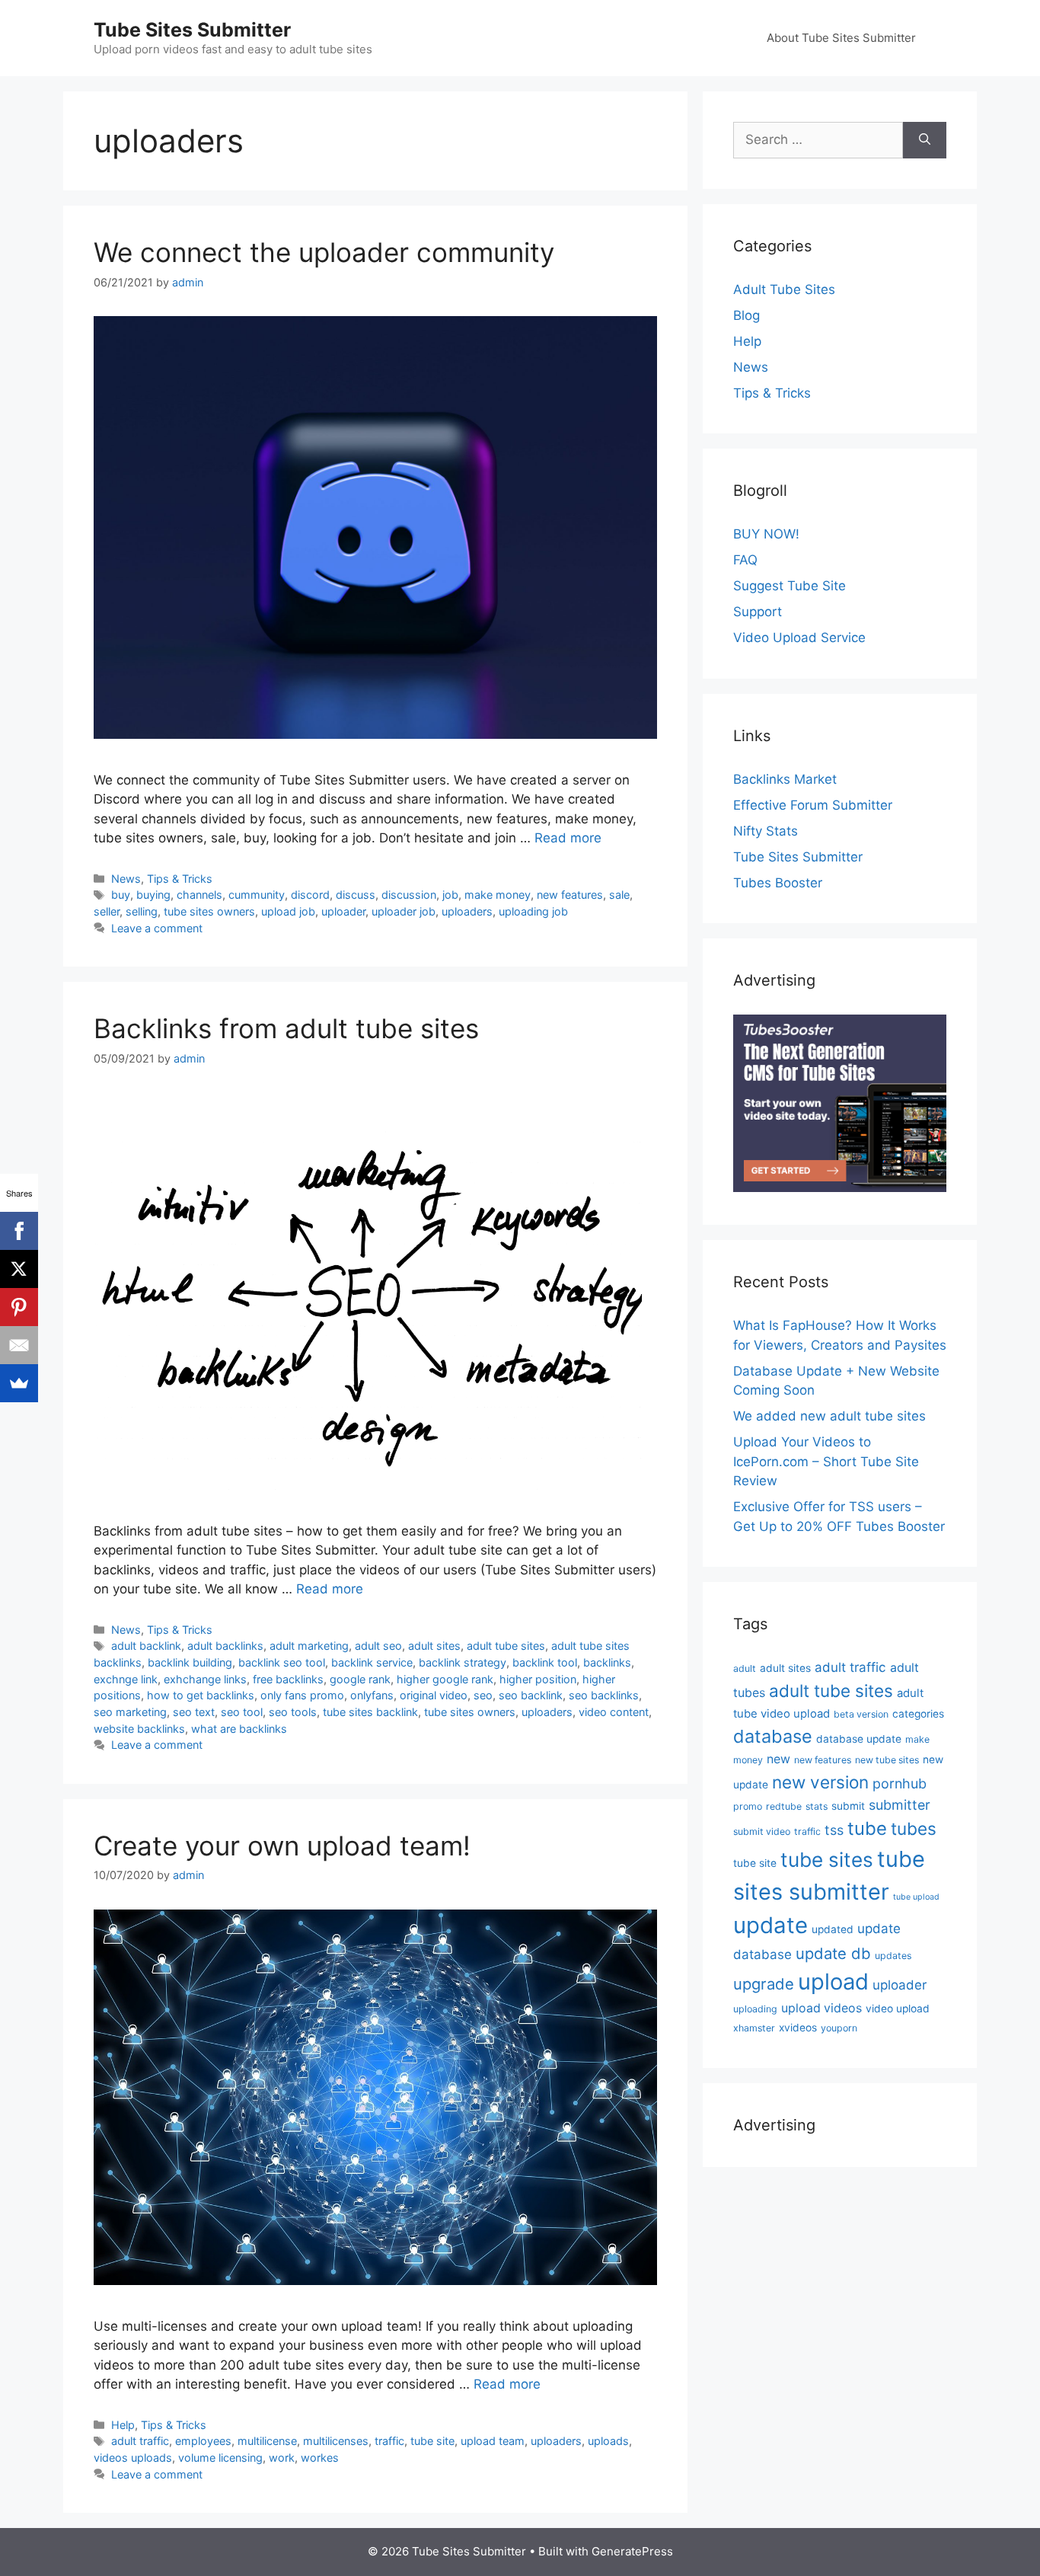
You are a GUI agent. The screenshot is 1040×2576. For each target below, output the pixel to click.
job (450, 895)
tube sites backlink (370, 1712)
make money (498, 895)
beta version (861, 1714)
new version (820, 1782)
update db (833, 1953)
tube (867, 1828)
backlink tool (545, 1662)
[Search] (925, 140)
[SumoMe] (19, 1383)
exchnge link (126, 1679)
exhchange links (205, 1679)
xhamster (754, 2028)
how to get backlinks (201, 1695)
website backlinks (139, 1729)
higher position (538, 1679)
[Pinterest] (19, 1307)
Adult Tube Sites (784, 289)
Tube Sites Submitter (192, 30)
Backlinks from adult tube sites (286, 1028)
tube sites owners (209, 911)
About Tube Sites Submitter (841, 38)
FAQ (745, 560)
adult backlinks (225, 1646)
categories (918, 1714)
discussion (409, 895)
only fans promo (302, 1695)
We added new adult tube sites (829, 1416)
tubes (914, 1828)
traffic (389, 2441)
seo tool (242, 1712)
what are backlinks (239, 1729)
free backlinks (288, 1679)
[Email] (19, 1345)
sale (619, 895)
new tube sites (887, 1760)
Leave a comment (157, 928)
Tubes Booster (778, 883)
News (126, 879)
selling (142, 911)
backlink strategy (463, 1662)
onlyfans (372, 1695)
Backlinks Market (785, 779)
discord (310, 895)
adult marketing (309, 1646)
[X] (19, 1269)
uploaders (467, 911)
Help (123, 2425)
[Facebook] (19, 1231)
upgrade (764, 1984)
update (770, 1925)
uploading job (533, 911)
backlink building (190, 1662)
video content (614, 1712)
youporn (839, 2028)
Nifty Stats (766, 831)
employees (203, 2441)
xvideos (798, 2028)
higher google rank (445, 1679)
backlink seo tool (282, 1662)
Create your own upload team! (282, 1846)
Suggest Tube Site (790, 586)
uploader (343, 911)
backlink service (372, 1662)
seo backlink (531, 1695)
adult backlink (146, 1646)
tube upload (916, 1897)
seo (483, 1695)
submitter (900, 1805)
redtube (784, 1806)
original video (434, 1695)
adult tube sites (506, 1646)
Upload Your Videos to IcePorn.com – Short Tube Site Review (826, 1461)
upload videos (821, 2008)
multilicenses (336, 2441)
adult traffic (140, 2441)
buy (121, 895)
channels (199, 895)
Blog (747, 315)
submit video (762, 1831)
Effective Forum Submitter (813, 805)
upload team (493, 2441)
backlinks (607, 1662)
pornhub (900, 1783)
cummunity (257, 895)
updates (893, 1956)
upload (833, 1982)
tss (834, 1830)
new (778, 1759)
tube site (432, 2441)
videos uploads (133, 2458)
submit (848, 1806)
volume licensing (220, 2458)
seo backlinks (604, 1695)
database (773, 1736)
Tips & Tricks (180, 879)
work (282, 2458)
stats (817, 1806)
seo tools (293, 1712)
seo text (194, 1712)
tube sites (827, 1860)
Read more (568, 838)
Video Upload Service (799, 638)
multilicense (267, 2441)
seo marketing (130, 1712)
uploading (755, 2009)
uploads (608, 2441)
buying (153, 895)
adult (745, 1668)
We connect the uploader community (324, 252)
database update (859, 1739)
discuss (356, 895)
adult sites (434, 1646)
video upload (898, 2009)
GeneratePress (632, 2551)
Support (758, 612)
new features (570, 895)
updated (833, 1929)
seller (107, 911)
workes (320, 2458)
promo (748, 1806)
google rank (360, 1679)
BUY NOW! (766, 534)
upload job (288, 911)
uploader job (404, 911)
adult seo (378, 1646)
